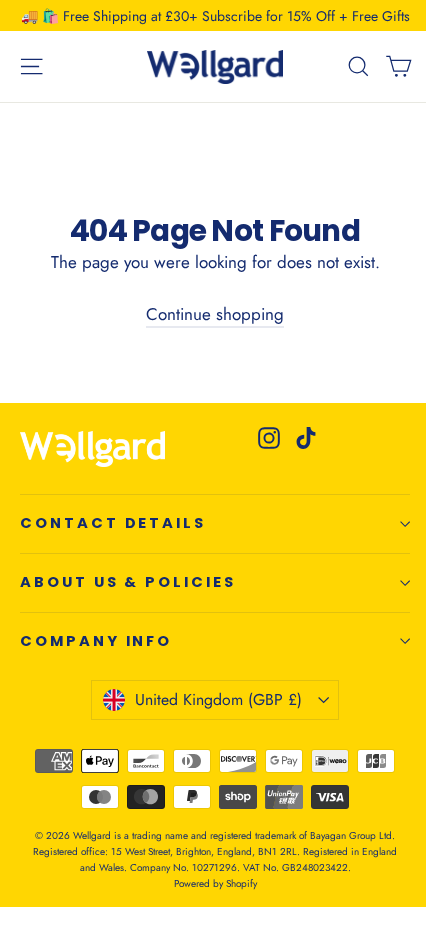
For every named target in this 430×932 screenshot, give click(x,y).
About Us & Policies (128, 582)
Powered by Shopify (215, 883)
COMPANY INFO (96, 641)
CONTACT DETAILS (113, 523)
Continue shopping (215, 314)
